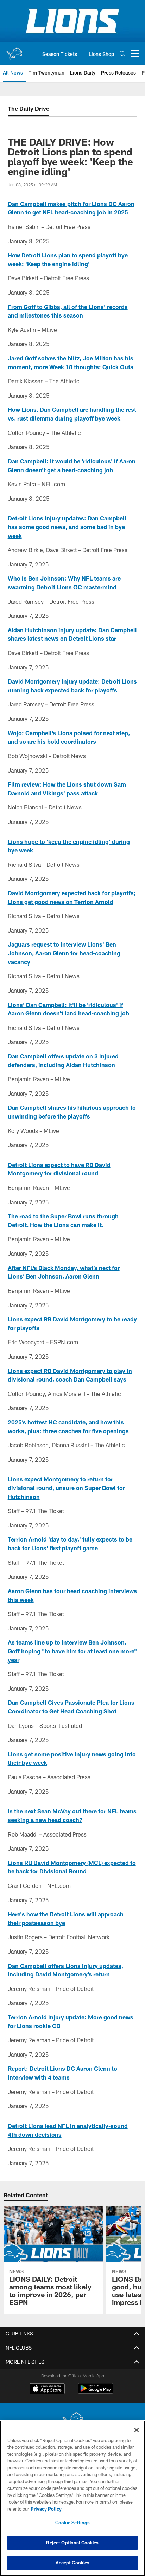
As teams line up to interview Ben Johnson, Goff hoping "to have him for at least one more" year (72, 1651)
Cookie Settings (72, 2523)
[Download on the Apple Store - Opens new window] (47, 2389)
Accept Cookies (73, 2563)
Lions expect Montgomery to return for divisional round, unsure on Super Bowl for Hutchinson (66, 1488)
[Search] (122, 54)
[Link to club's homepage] (14, 51)
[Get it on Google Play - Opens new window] (96, 2392)
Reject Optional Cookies (72, 2543)
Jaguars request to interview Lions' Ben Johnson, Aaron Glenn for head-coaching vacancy (64, 953)
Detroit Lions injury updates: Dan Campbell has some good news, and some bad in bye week (67, 527)
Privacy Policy (46, 2509)
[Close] (137, 2430)
